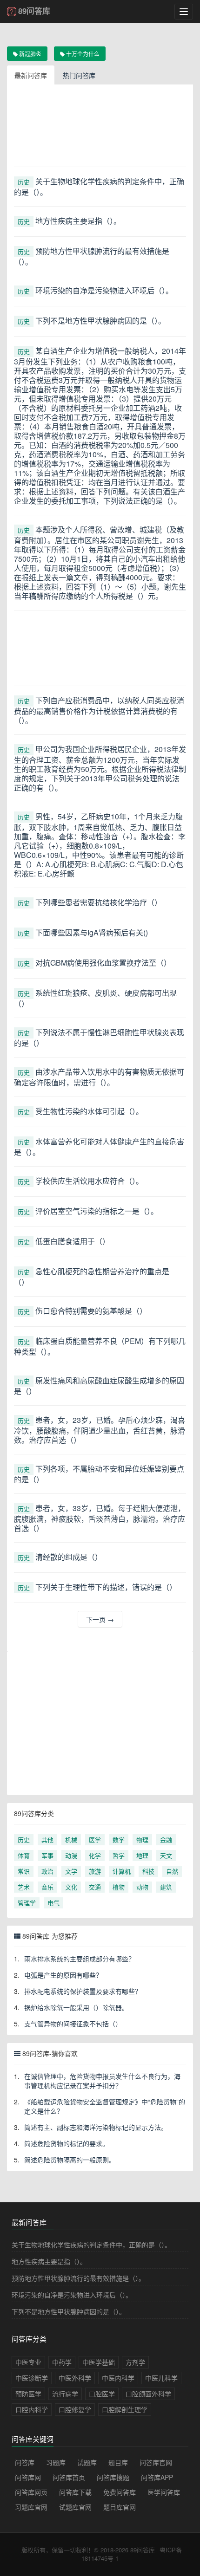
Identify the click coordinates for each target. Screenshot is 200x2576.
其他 (47, 1840)
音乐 (47, 1887)
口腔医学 (102, 2394)
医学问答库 (164, 2492)
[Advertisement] (100, 129)
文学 (71, 1871)
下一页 (100, 1619)
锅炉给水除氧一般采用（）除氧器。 (76, 2007)
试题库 (87, 2462)
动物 (142, 1887)
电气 (53, 1903)
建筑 (166, 1887)
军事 (47, 1855)
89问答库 (143, 2550)
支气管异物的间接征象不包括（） (73, 2024)
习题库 (56, 2462)
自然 (172, 1871)
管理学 (27, 1903)
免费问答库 (120, 2492)
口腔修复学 (75, 2409)
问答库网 (28, 2477)
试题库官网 (75, 2507)
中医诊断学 (32, 2378)
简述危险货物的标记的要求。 (67, 2143)
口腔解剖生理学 (125, 2409)
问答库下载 (75, 2492)
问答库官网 (156, 2462)
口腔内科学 (32, 2409)
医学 (95, 1840)
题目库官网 (120, 2507)
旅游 (95, 1871)
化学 (95, 1855)
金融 (166, 1840)
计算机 (122, 1871)
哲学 (119, 1855)
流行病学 (65, 2394)
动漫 (71, 1855)
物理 (142, 1840)
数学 (119, 1840)
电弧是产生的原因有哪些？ (63, 1975)
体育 (24, 1855)
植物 (119, 1887)
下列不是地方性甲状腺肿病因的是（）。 (69, 2311)
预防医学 (28, 2394)
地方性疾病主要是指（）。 (49, 2261)
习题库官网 (31, 2507)
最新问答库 (31, 75)
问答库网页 (31, 2492)
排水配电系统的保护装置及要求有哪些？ (83, 1991)
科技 (148, 1871)
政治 (47, 1871)
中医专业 (28, 2362)
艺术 (24, 1887)
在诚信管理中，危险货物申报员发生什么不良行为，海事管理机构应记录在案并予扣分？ (102, 2081)
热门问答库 (79, 75)
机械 (71, 1840)
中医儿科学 (161, 2378)
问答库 (25, 2462)
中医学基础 (99, 2362)
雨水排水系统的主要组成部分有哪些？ (80, 1959)
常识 (24, 1871)
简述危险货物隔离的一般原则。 (70, 2160)
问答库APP (157, 2477)
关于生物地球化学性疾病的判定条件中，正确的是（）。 (91, 2245)
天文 (166, 1855)
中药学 (62, 2362)
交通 (95, 1887)
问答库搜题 (113, 2477)
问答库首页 (69, 2477)
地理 (142, 1855)
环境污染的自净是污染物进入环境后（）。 (72, 2295)
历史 (24, 182)
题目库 (118, 2462)
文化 (71, 1887)
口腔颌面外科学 (148, 2394)
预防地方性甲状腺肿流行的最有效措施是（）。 (78, 2278)
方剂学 (135, 2362)
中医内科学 (118, 2378)
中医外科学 (75, 2378)
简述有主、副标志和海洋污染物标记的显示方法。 (96, 2127)
